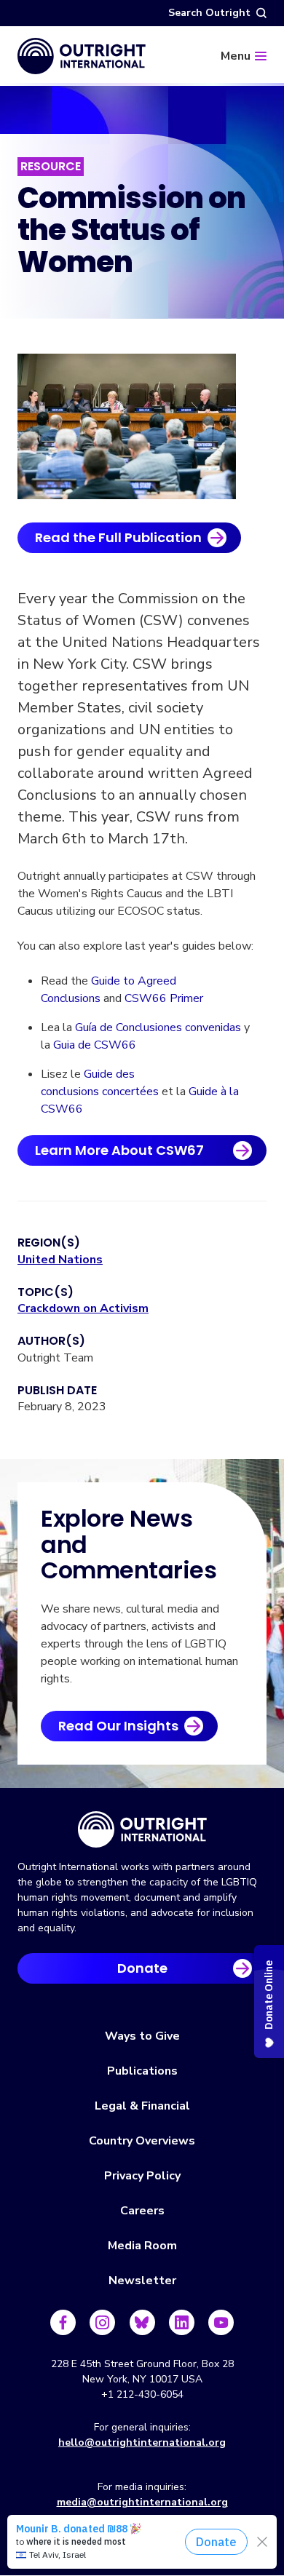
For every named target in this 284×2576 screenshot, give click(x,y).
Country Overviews (142, 2141)
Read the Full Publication (118, 537)
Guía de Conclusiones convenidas (158, 1027)
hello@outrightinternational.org (142, 2442)
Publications (142, 2071)
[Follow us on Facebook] (63, 2322)
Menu (236, 56)
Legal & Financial (142, 2106)
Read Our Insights (118, 1726)
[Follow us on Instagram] (102, 2322)
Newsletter (142, 2281)
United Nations (60, 1260)
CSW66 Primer (164, 998)
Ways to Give (142, 2036)
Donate (142, 1968)
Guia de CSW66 (95, 1045)
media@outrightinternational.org (142, 2502)
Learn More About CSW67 (119, 1150)
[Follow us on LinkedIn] (182, 2322)
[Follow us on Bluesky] (142, 2322)
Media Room (142, 2246)
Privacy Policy (142, 2176)
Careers (142, 2211)
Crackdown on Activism (83, 1308)
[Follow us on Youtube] (221, 2322)
